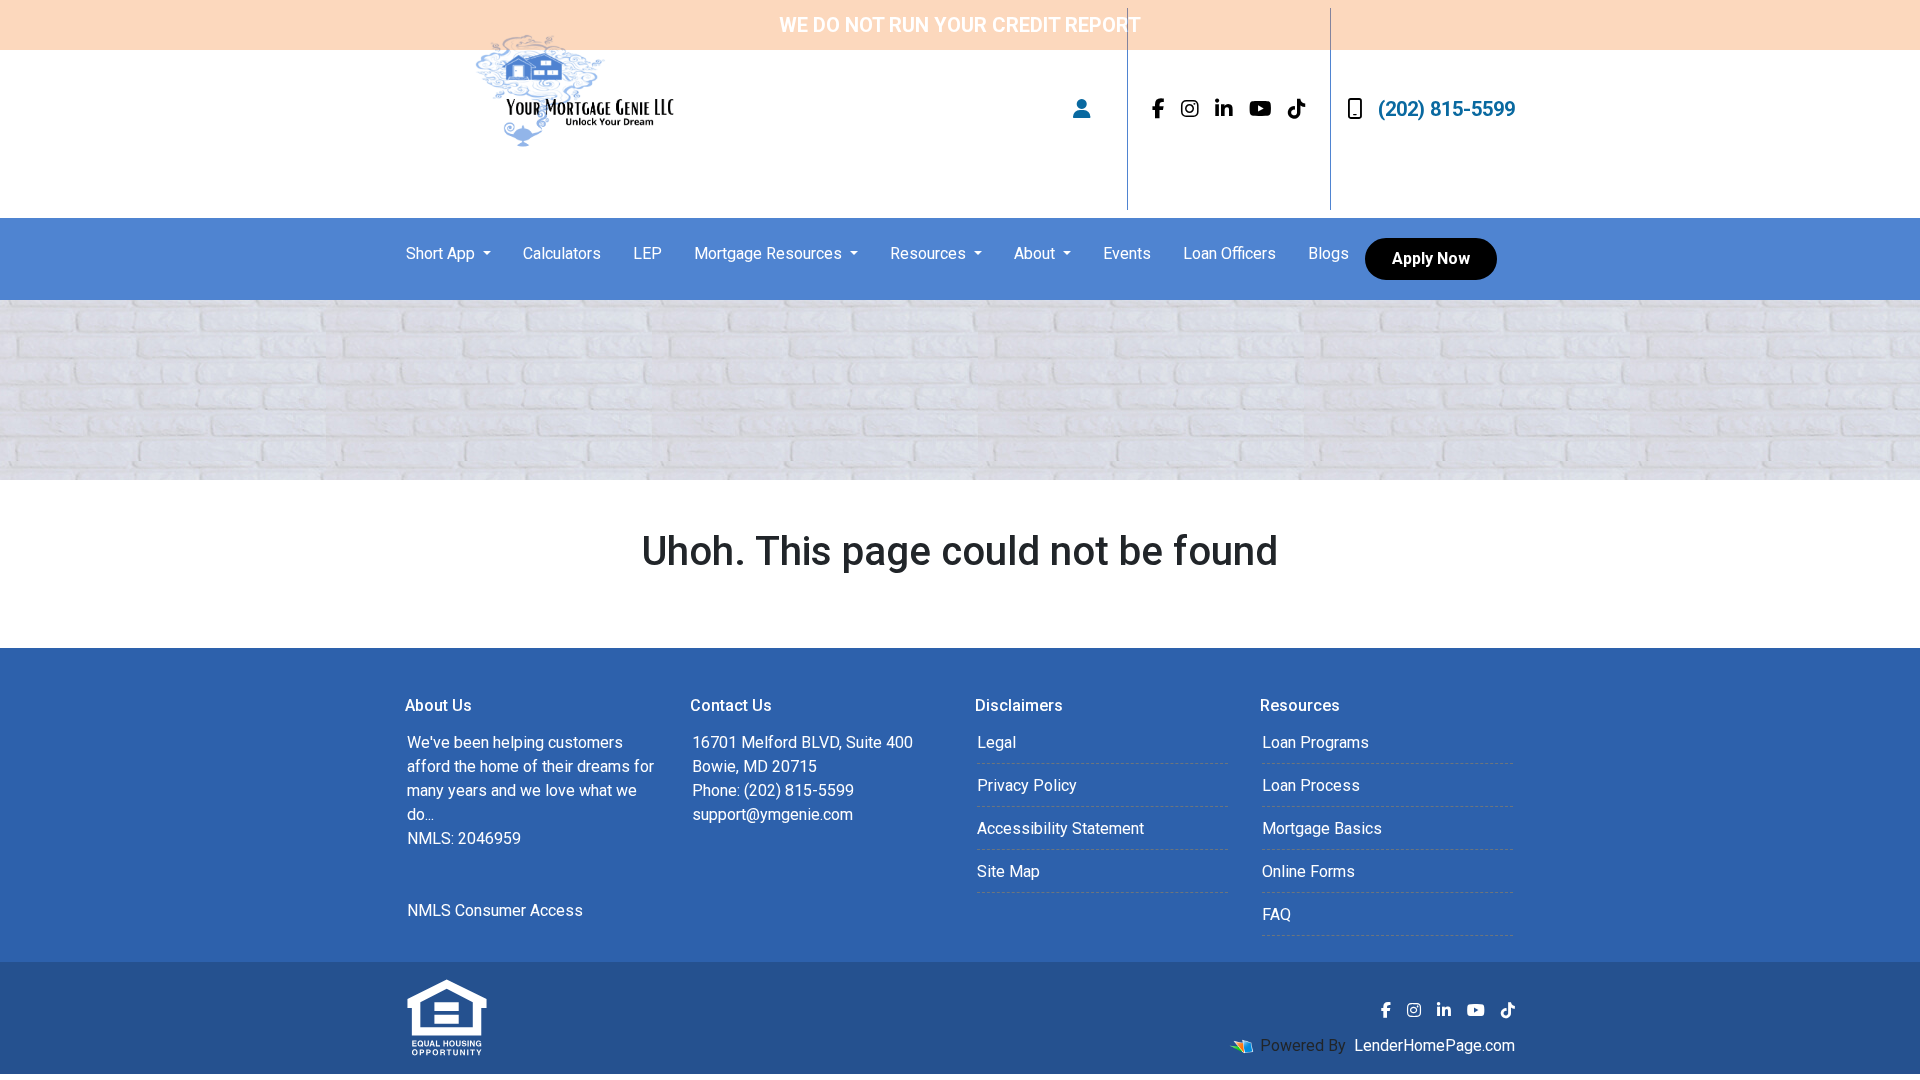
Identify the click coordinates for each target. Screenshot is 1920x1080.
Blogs (1328, 253)
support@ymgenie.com (772, 814)
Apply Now (1431, 258)
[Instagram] (1190, 109)
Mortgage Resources (770, 253)
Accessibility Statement (1060, 828)
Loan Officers (1229, 253)
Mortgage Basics (1322, 828)
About (1036, 253)
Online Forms (1308, 871)
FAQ (1276, 914)
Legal (996, 742)
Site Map (1008, 871)
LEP (647, 253)
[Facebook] (1158, 109)
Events (1127, 253)
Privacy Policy (1027, 785)
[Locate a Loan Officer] (1082, 109)
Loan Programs (1315, 742)
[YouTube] (1260, 109)
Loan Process (1311, 785)
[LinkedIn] (1224, 109)
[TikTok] (1297, 109)
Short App (442, 253)
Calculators (562, 253)
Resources (930, 253)
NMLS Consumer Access (495, 910)
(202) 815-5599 (1446, 109)
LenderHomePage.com (1434, 1045)
